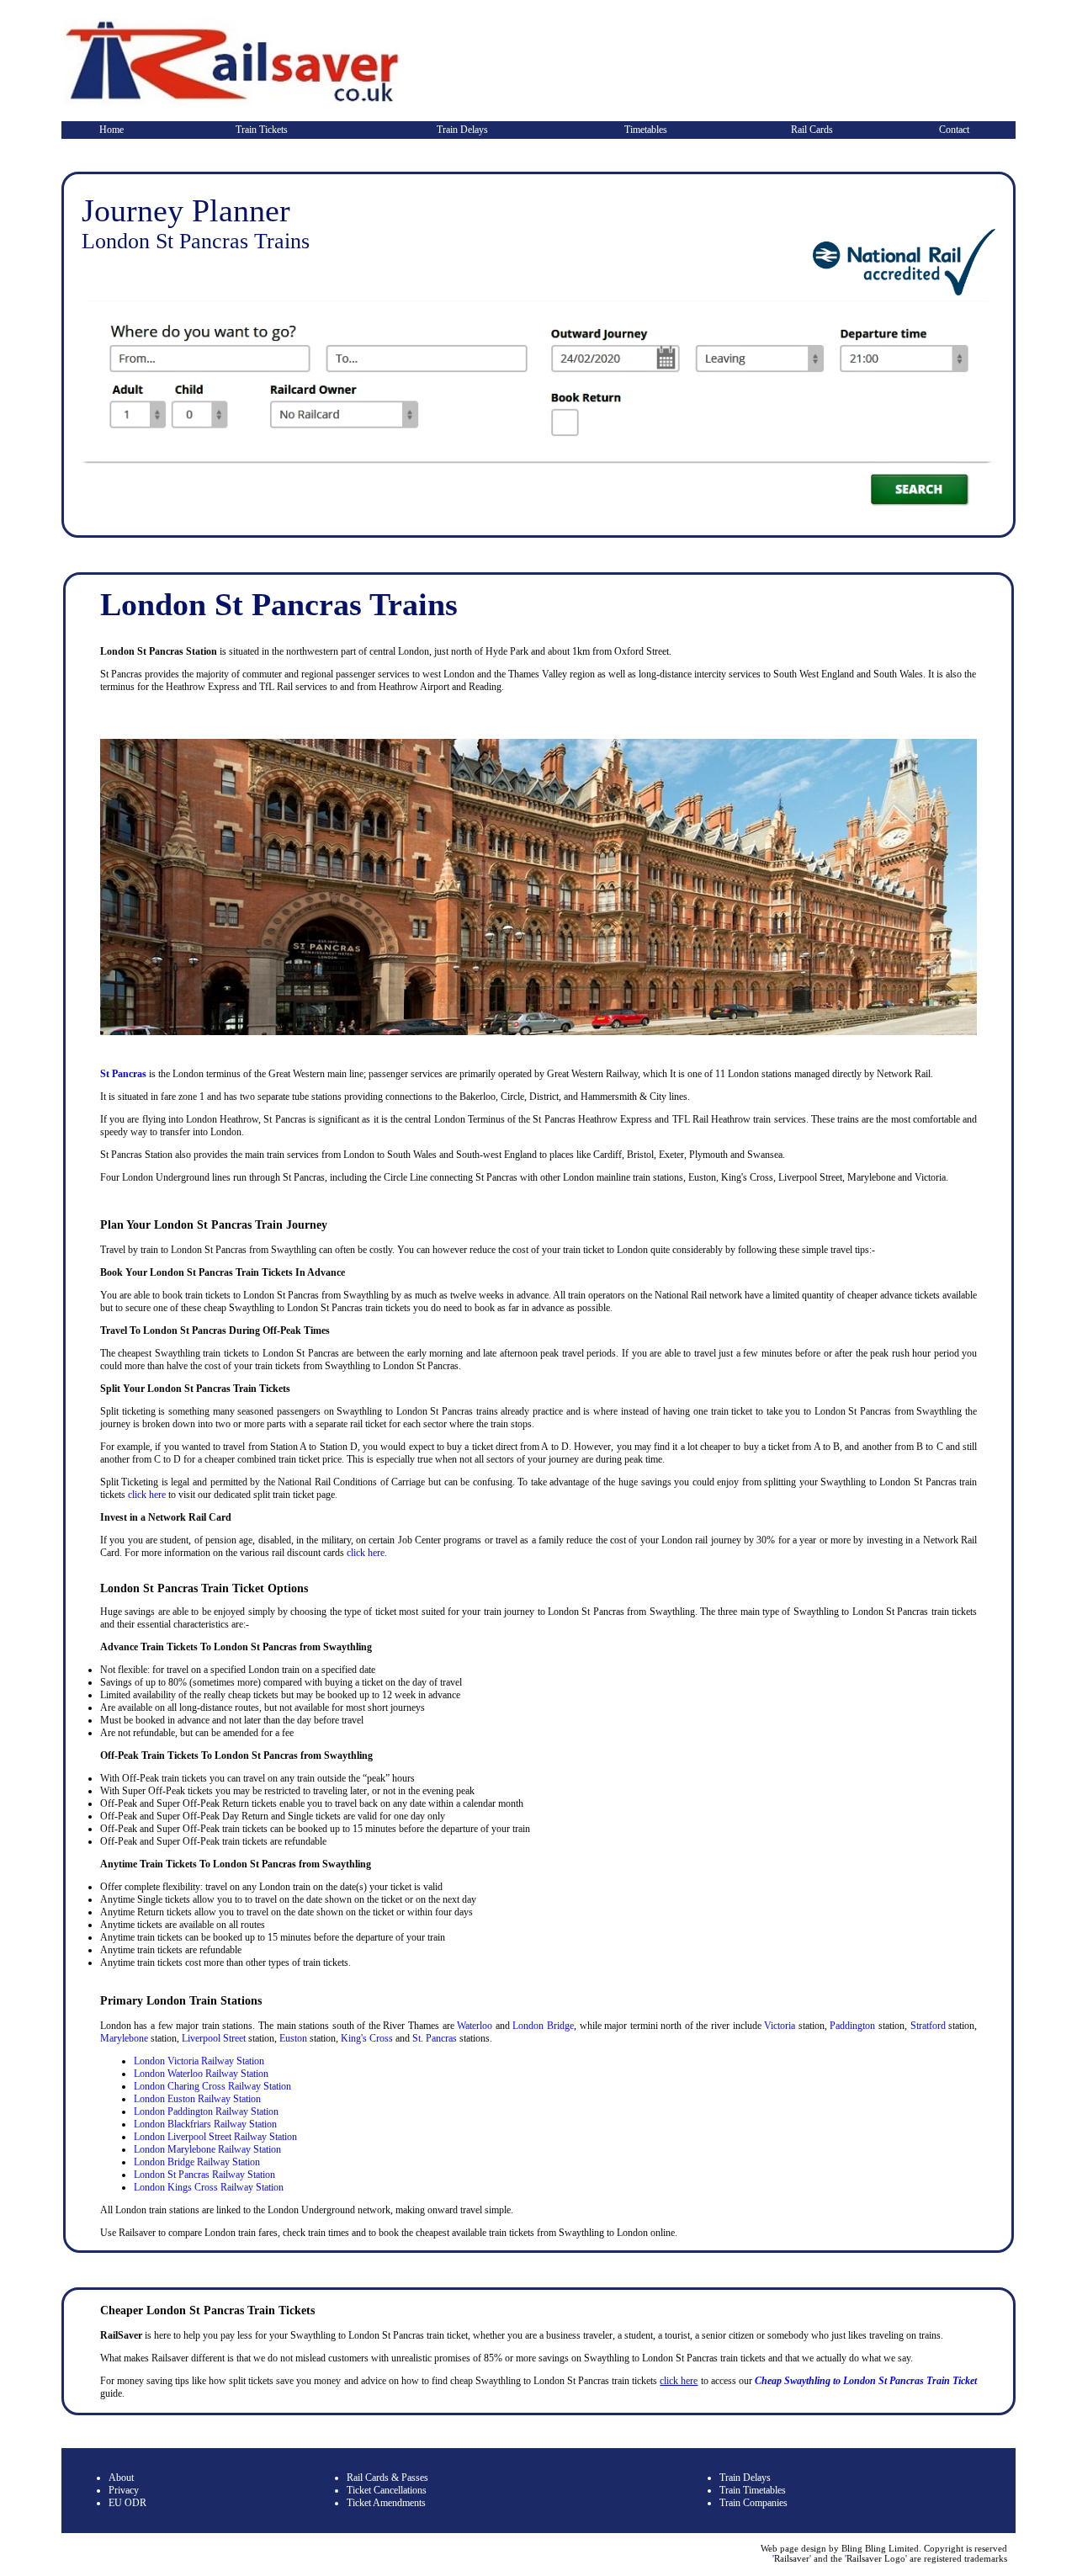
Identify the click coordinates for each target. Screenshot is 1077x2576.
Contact (954, 130)
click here (147, 1495)
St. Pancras (435, 2038)
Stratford (928, 2026)
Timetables (646, 130)
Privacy (124, 2490)
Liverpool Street (214, 2038)
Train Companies (753, 2503)
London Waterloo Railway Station (201, 2074)
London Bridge (543, 2026)
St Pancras (123, 1074)
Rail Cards (812, 130)
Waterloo (475, 2026)
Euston (293, 2038)
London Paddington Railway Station (206, 2111)
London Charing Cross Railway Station (212, 2086)
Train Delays (462, 130)
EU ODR (127, 2503)
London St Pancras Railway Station (204, 2175)
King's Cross (367, 2038)
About (121, 2478)
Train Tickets (262, 130)
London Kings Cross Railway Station (209, 2187)
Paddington (852, 2026)
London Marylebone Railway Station (207, 2149)
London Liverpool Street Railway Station (215, 2137)
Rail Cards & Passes (387, 2478)
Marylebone (124, 2038)
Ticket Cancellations (387, 2490)
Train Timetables (753, 2490)
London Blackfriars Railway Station (205, 2124)
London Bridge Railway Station (197, 2162)
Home (111, 130)
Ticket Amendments (386, 2503)
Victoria (780, 2026)
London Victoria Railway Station (199, 2061)
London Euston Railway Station (197, 2099)
